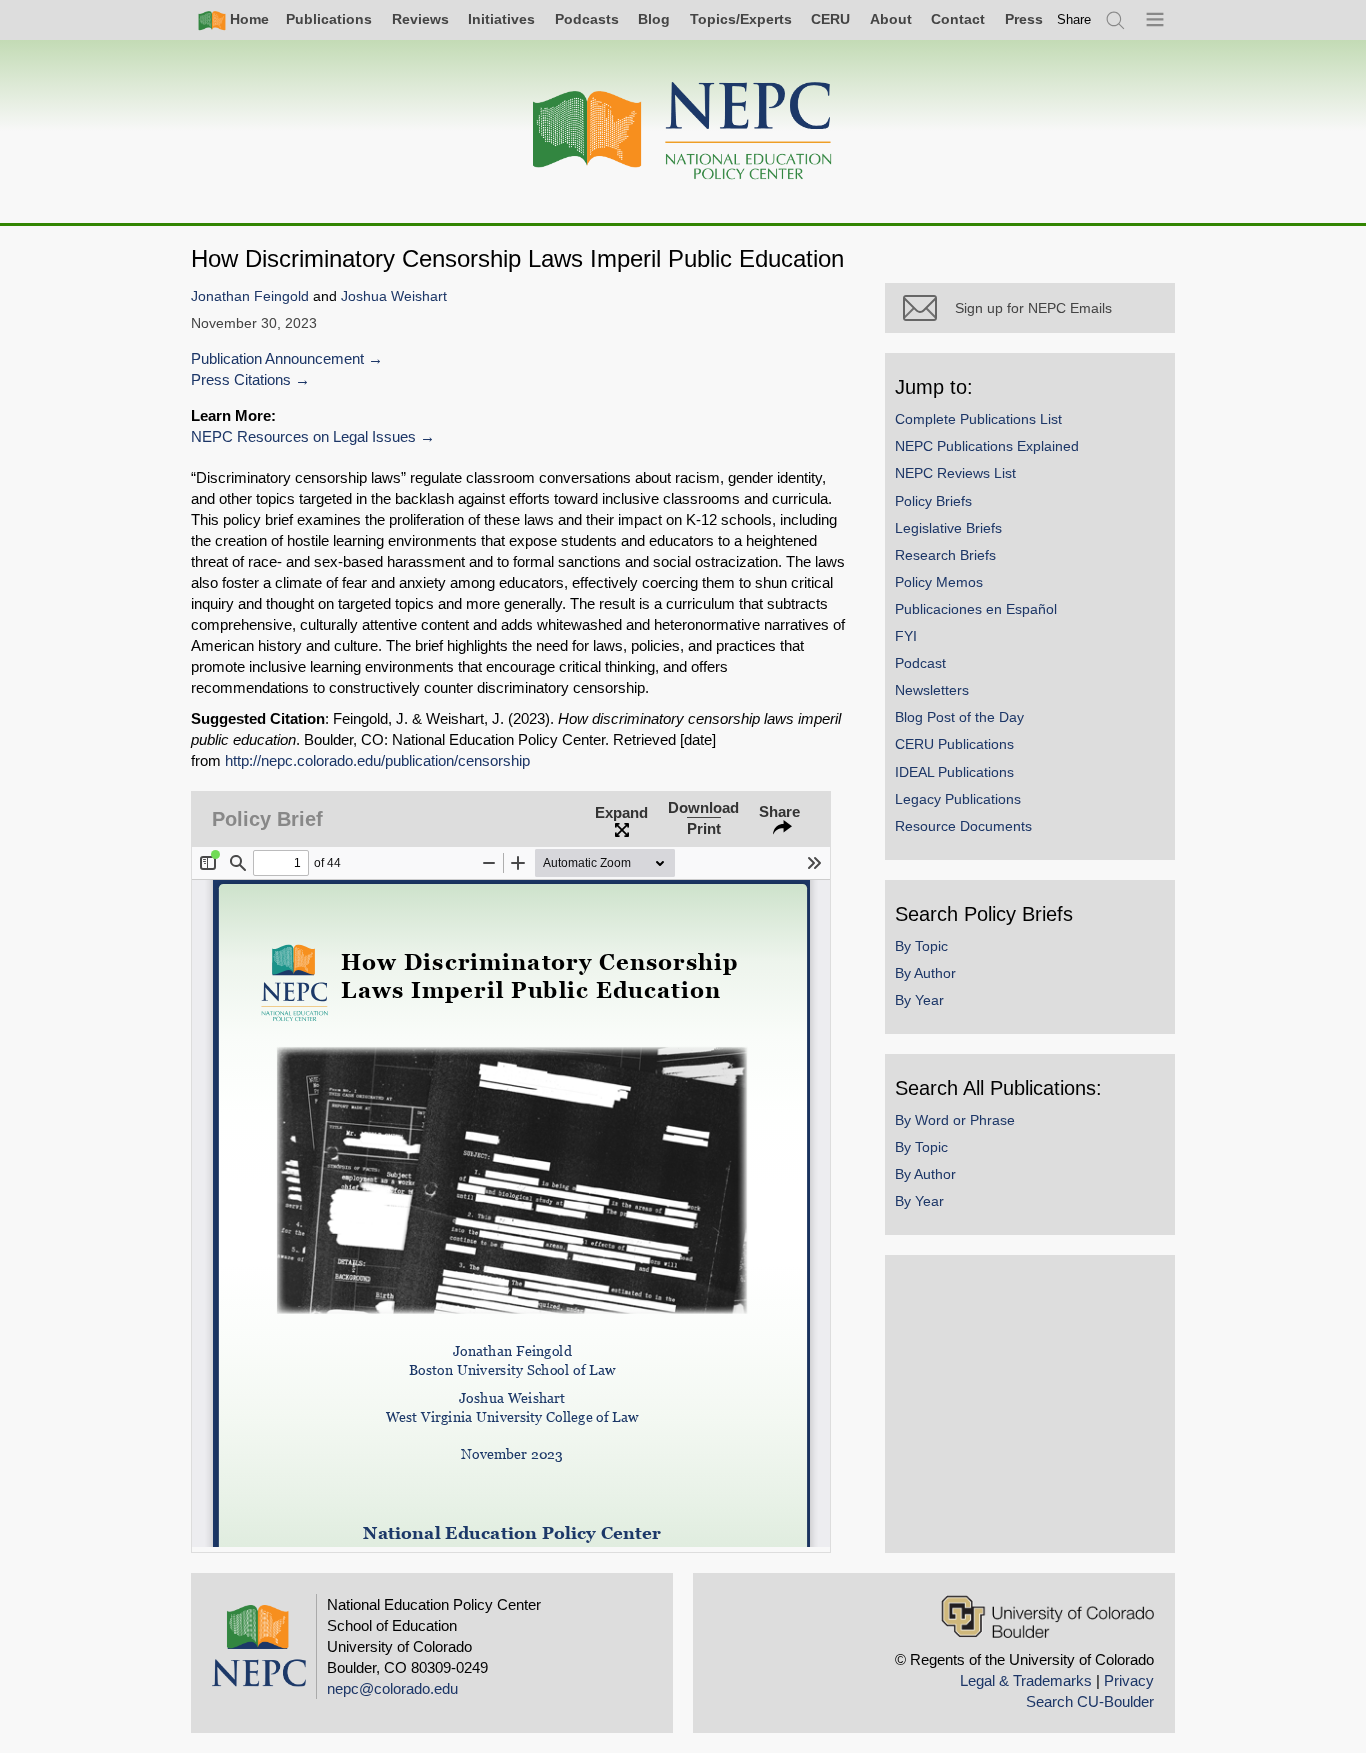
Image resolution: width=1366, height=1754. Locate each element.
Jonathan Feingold (250, 296)
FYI (906, 636)
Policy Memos (939, 582)
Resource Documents (963, 826)
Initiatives (501, 19)
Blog (654, 19)
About (891, 19)
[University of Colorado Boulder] (1047, 1616)
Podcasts (587, 19)
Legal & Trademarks (1026, 1680)
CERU (830, 19)
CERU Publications (954, 744)
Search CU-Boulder (1090, 1701)
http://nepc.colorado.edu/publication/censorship (377, 760)
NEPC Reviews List (955, 473)
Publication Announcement (277, 358)
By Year (919, 1000)
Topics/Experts (741, 19)
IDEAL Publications (954, 772)
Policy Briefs (933, 501)
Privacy (1129, 1680)
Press (1024, 19)
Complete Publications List (978, 419)
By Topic (921, 946)
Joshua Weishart (394, 296)
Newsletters (932, 690)
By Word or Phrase (955, 1120)
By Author (925, 973)
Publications (329, 19)
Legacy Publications (958, 799)
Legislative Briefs (948, 528)
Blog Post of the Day (959, 717)
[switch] (1074, 19)
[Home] (683, 131)
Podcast (920, 663)
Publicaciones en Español (976, 609)
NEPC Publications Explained (987, 446)
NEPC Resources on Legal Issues (303, 436)
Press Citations (241, 379)
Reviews (420, 19)
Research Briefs (945, 555)
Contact (958, 19)
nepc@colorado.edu (392, 1688)
